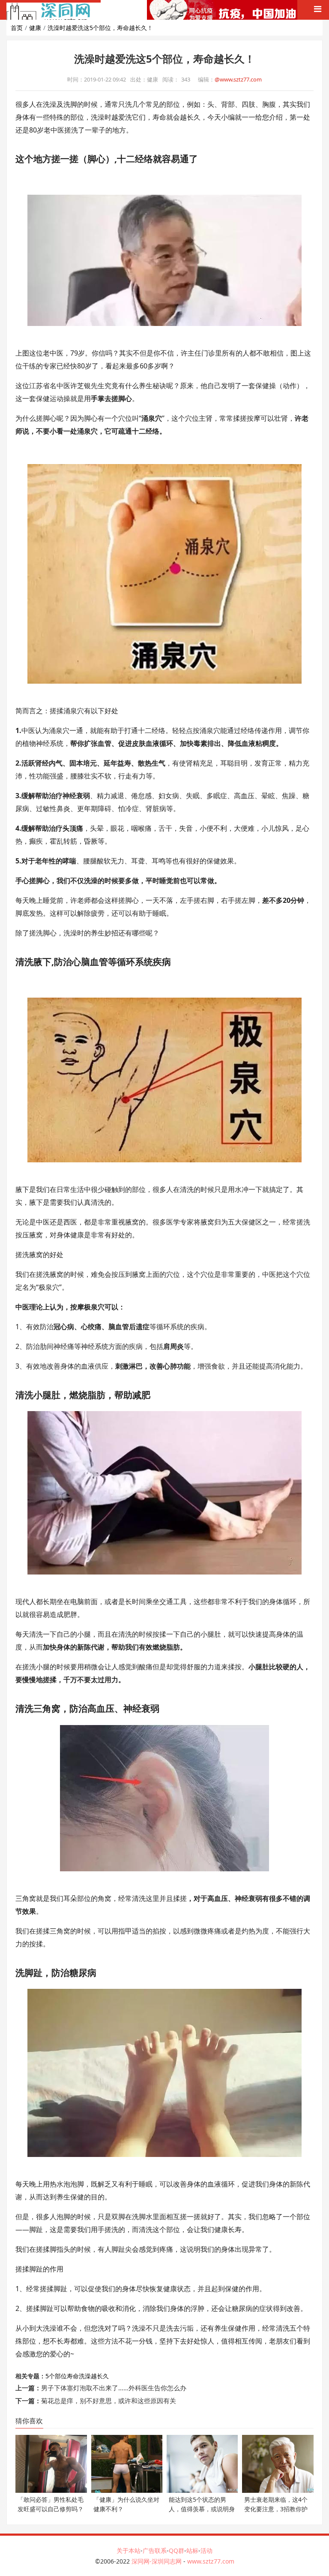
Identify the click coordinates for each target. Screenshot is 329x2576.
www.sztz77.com (211, 2561)
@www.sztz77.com (238, 79)
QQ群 (176, 2550)
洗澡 (85, 2376)
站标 (192, 2550)
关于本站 (129, 2550)
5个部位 (56, 2376)
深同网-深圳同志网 (157, 2561)
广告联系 (155, 2550)
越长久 (100, 2376)
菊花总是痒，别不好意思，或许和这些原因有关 (109, 2401)
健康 (35, 28)
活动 (206, 2550)
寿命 (73, 2376)
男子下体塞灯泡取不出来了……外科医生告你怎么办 (114, 2388)
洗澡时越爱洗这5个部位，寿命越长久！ (100, 28)
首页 (17, 28)
